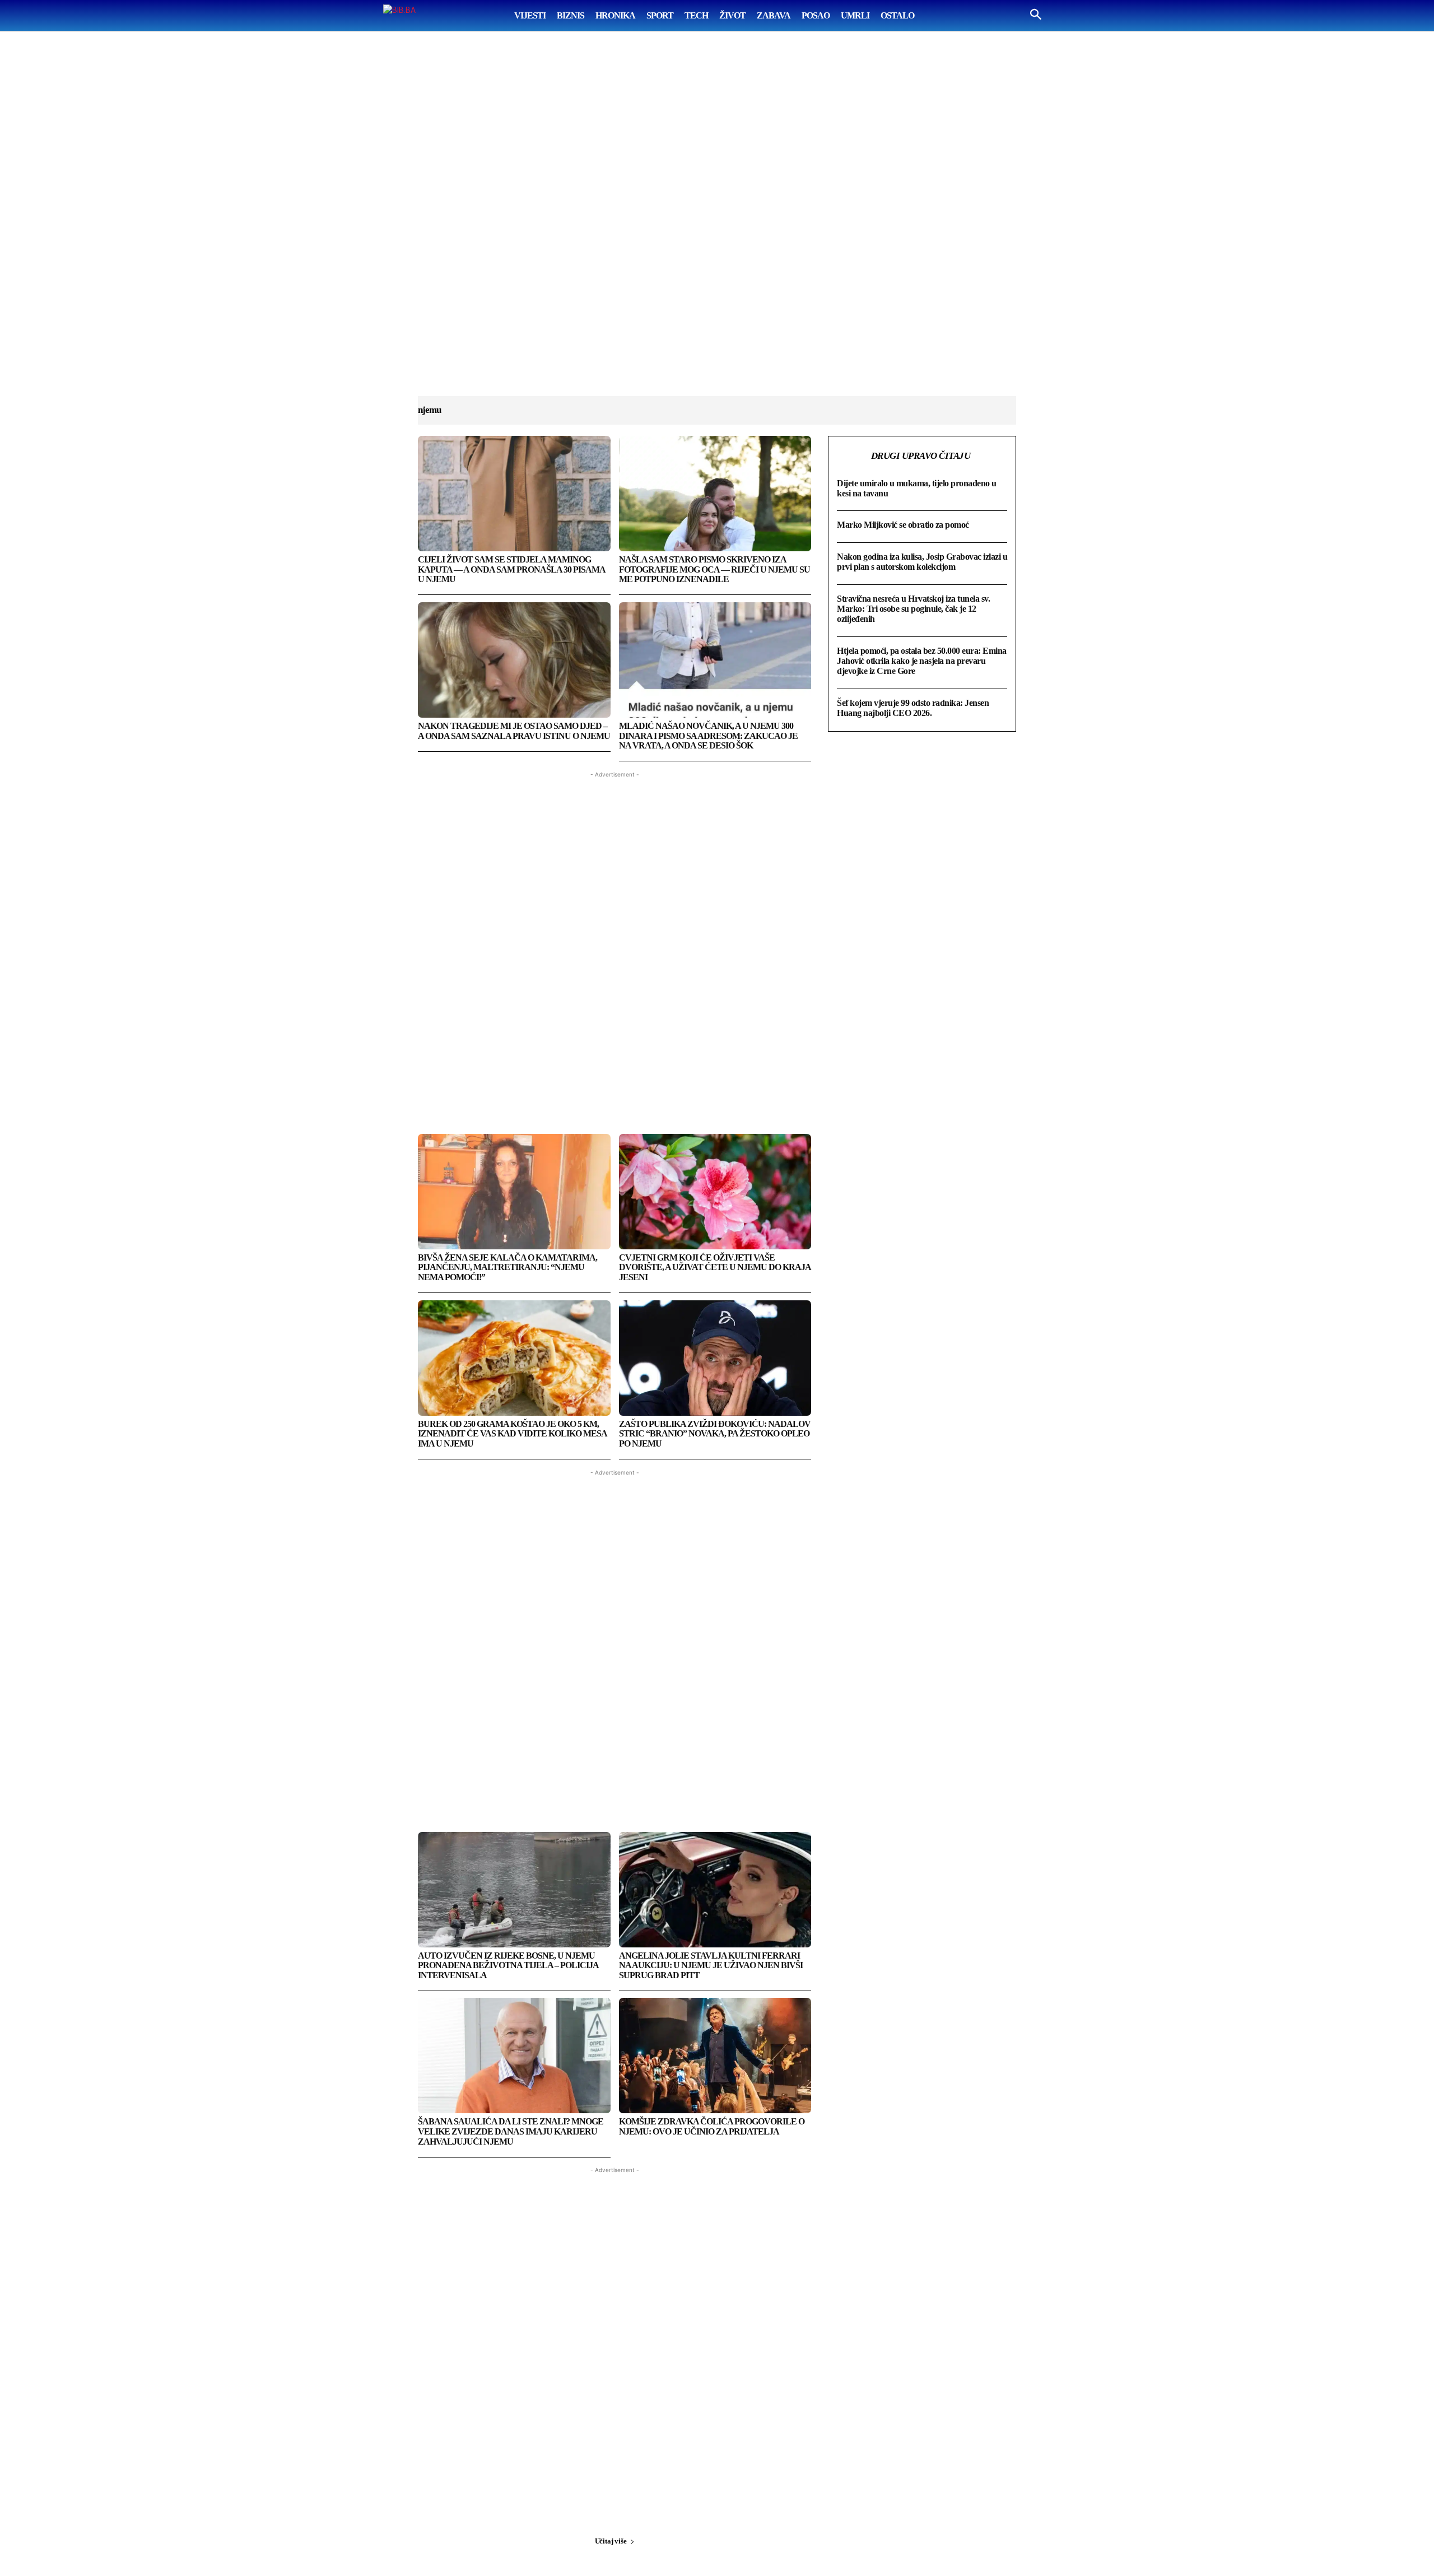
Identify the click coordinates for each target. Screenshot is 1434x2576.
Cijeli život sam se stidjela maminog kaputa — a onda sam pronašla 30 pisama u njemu (512, 569)
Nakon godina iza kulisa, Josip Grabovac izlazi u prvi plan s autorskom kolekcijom (922, 562)
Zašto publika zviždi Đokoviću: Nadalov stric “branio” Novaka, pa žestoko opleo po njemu (715, 1434)
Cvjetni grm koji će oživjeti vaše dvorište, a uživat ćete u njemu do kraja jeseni (715, 1267)
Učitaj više (611, 2541)
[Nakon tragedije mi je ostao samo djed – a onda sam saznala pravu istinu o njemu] (514, 660)
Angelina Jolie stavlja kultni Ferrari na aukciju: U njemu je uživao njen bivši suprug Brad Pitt (711, 1965)
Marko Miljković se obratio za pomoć (903, 525)
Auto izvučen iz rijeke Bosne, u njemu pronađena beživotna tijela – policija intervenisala (508, 1965)
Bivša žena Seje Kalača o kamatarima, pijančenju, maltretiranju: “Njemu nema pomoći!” (508, 1267)
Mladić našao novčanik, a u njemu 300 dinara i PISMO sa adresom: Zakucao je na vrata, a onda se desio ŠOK (708, 736)
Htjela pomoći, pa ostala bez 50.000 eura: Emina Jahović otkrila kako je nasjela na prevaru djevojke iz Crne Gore (922, 661)
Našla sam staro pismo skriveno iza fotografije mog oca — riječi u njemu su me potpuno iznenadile (714, 569)
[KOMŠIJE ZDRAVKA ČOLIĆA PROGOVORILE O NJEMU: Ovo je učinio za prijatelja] (715, 2056)
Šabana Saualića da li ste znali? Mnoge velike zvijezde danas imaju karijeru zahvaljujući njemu (511, 2131)
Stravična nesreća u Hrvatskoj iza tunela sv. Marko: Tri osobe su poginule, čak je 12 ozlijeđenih (913, 609)
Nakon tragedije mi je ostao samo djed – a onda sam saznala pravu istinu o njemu (514, 731)
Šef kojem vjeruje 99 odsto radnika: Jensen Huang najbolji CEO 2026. (913, 708)
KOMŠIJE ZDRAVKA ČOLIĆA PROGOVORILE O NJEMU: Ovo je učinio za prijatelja (712, 2126)
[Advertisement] (717, 225)
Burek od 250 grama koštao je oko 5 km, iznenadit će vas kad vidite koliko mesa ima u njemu (513, 1434)
